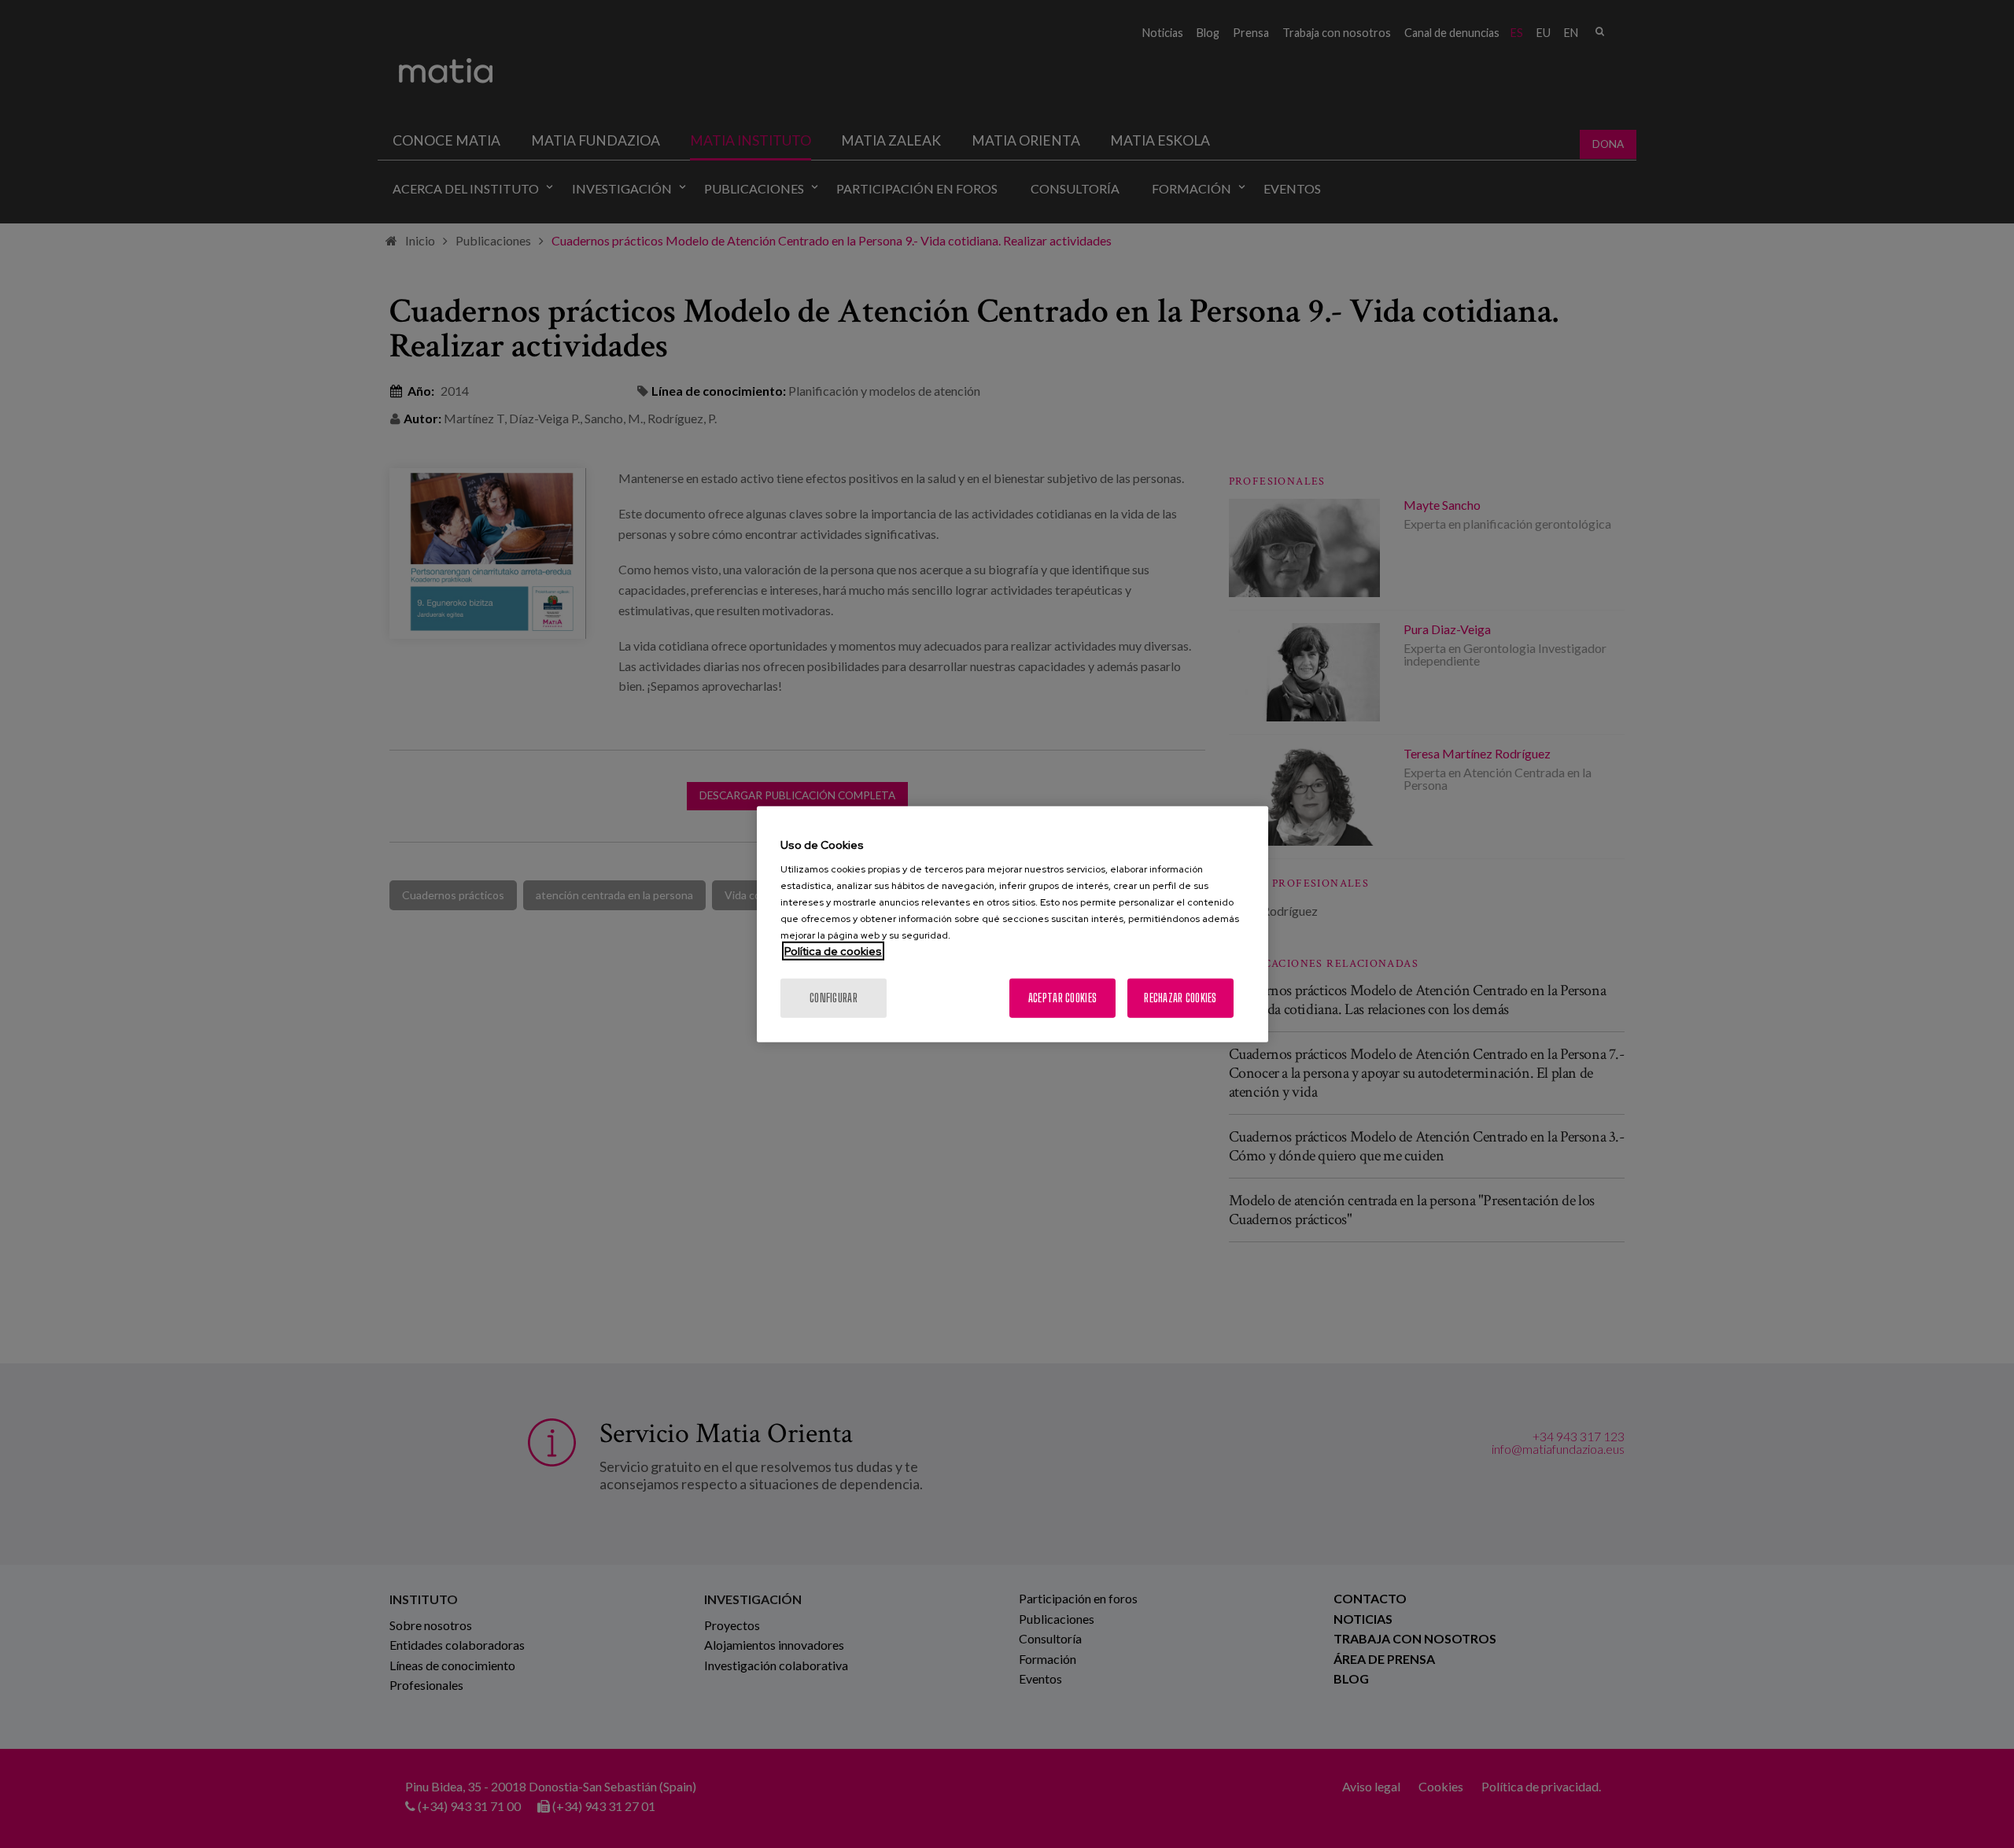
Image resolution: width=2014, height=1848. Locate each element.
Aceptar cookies (1062, 998)
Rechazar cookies (1180, 998)
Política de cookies (833, 951)
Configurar (834, 998)
